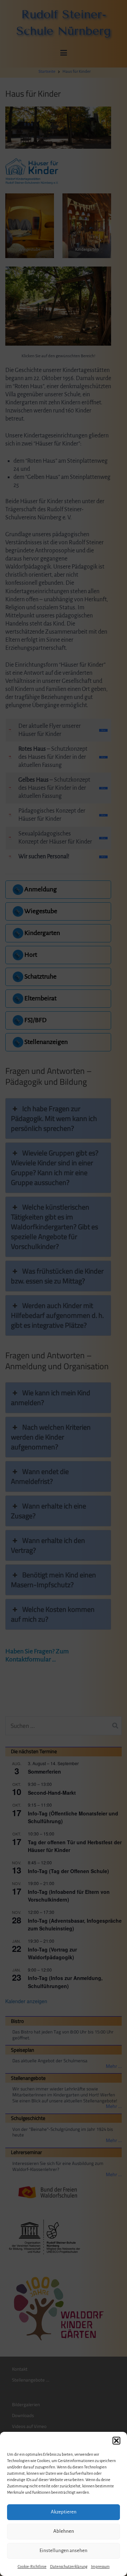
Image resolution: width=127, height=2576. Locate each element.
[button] (116, 2441)
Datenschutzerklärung (69, 2567)
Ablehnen (64, 2531)
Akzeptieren (64, 2512)
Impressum (100, 2567)
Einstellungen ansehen (64, 2551)
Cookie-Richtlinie (32, 2567)
